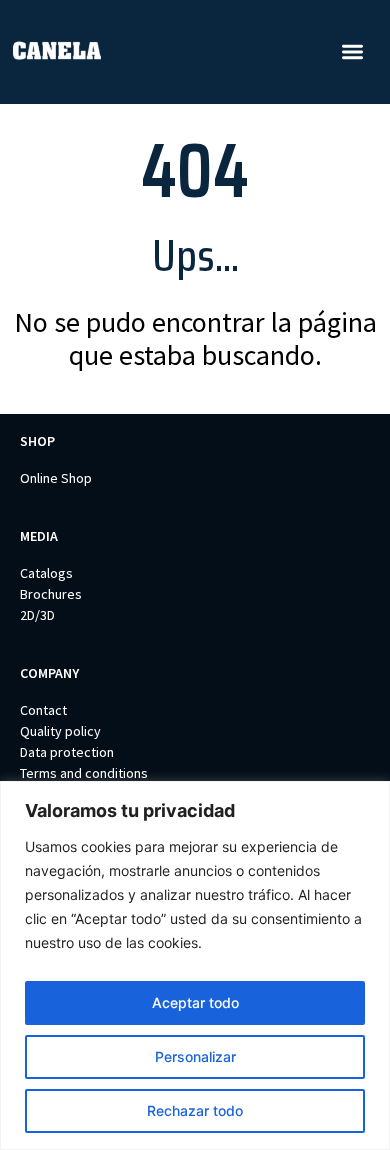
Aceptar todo (195, 1002)
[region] (195, 965)
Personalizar (195, 1056)
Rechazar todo (195, 1110)
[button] (352, 52)
